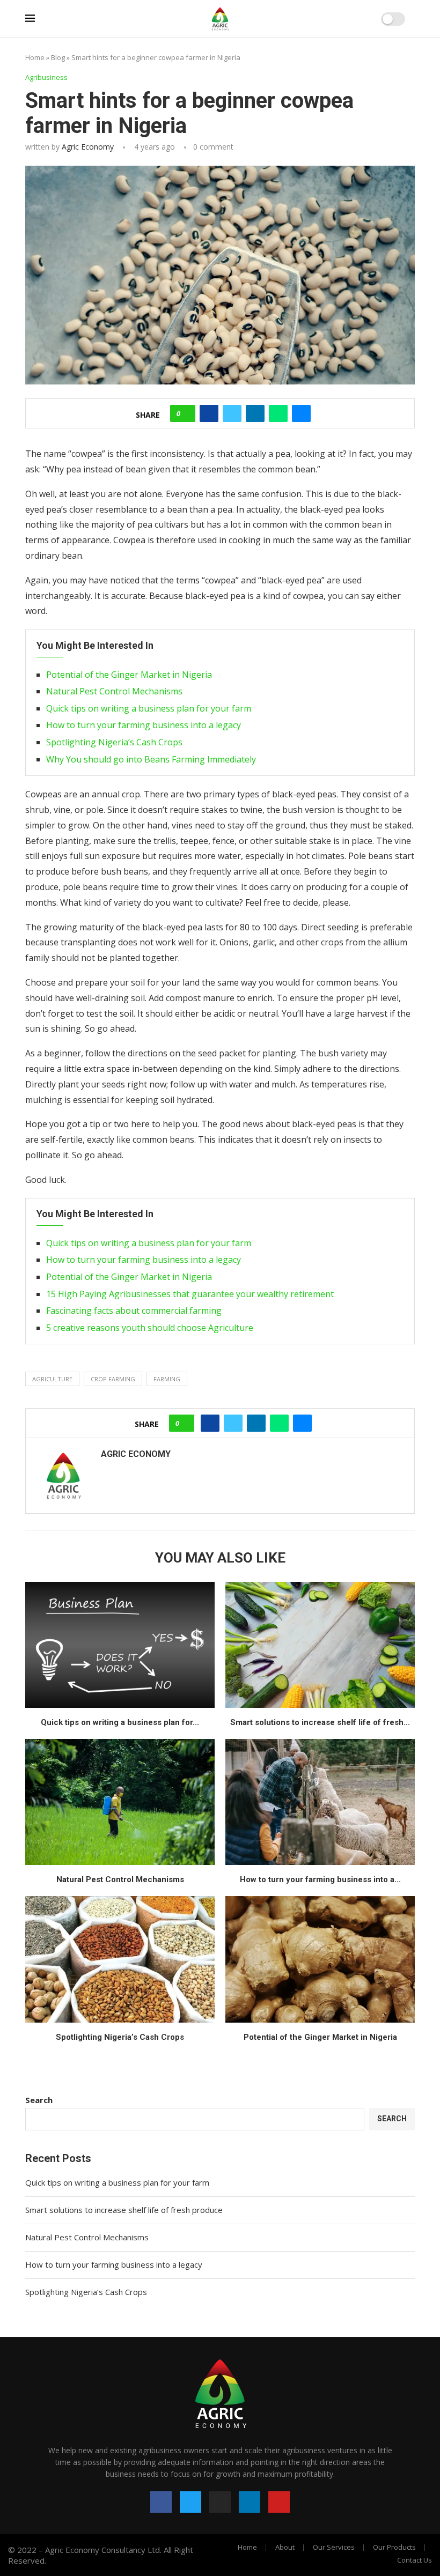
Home (35, 57)
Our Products (394, 2547)
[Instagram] (220, 2502)
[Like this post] (186, 413)
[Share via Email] (301, 413)
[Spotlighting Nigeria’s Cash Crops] (120, 1959)
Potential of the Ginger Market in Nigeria (129, 675)
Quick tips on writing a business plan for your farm (149, 708)
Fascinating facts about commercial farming (134, 1311)
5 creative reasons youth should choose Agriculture (150, 1328)
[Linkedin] (250, 2502)
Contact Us (415, 2560)
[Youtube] (279, 2502)
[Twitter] (190, 2502)
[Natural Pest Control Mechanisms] (120, 1802)
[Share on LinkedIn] (255, 413)
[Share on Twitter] (232, 413)
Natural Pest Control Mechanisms (114, 691)
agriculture (52, 1379)
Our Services (334, 2547)
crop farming (113, 1379)
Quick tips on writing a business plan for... (120, 1722)
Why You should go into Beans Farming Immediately (151, 759)
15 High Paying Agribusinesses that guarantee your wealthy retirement (190, 1294)
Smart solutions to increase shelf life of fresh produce (124, 2210)
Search (39, 2100)
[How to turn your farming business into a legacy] (320, 1802)
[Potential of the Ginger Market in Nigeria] (320, 1959)
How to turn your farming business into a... (320, 1879)
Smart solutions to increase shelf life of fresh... (320, 1722)
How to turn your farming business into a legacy (144, 725)
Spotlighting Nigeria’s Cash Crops (114, 742)
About (285, 2547)
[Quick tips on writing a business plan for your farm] (120, 1645)
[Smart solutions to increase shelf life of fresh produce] (320, 1645)
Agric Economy (88, 147)
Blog (58, 57)
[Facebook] (161, 2502)
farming (167, 1379)
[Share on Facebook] (209, 413)
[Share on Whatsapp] (278, 413)
